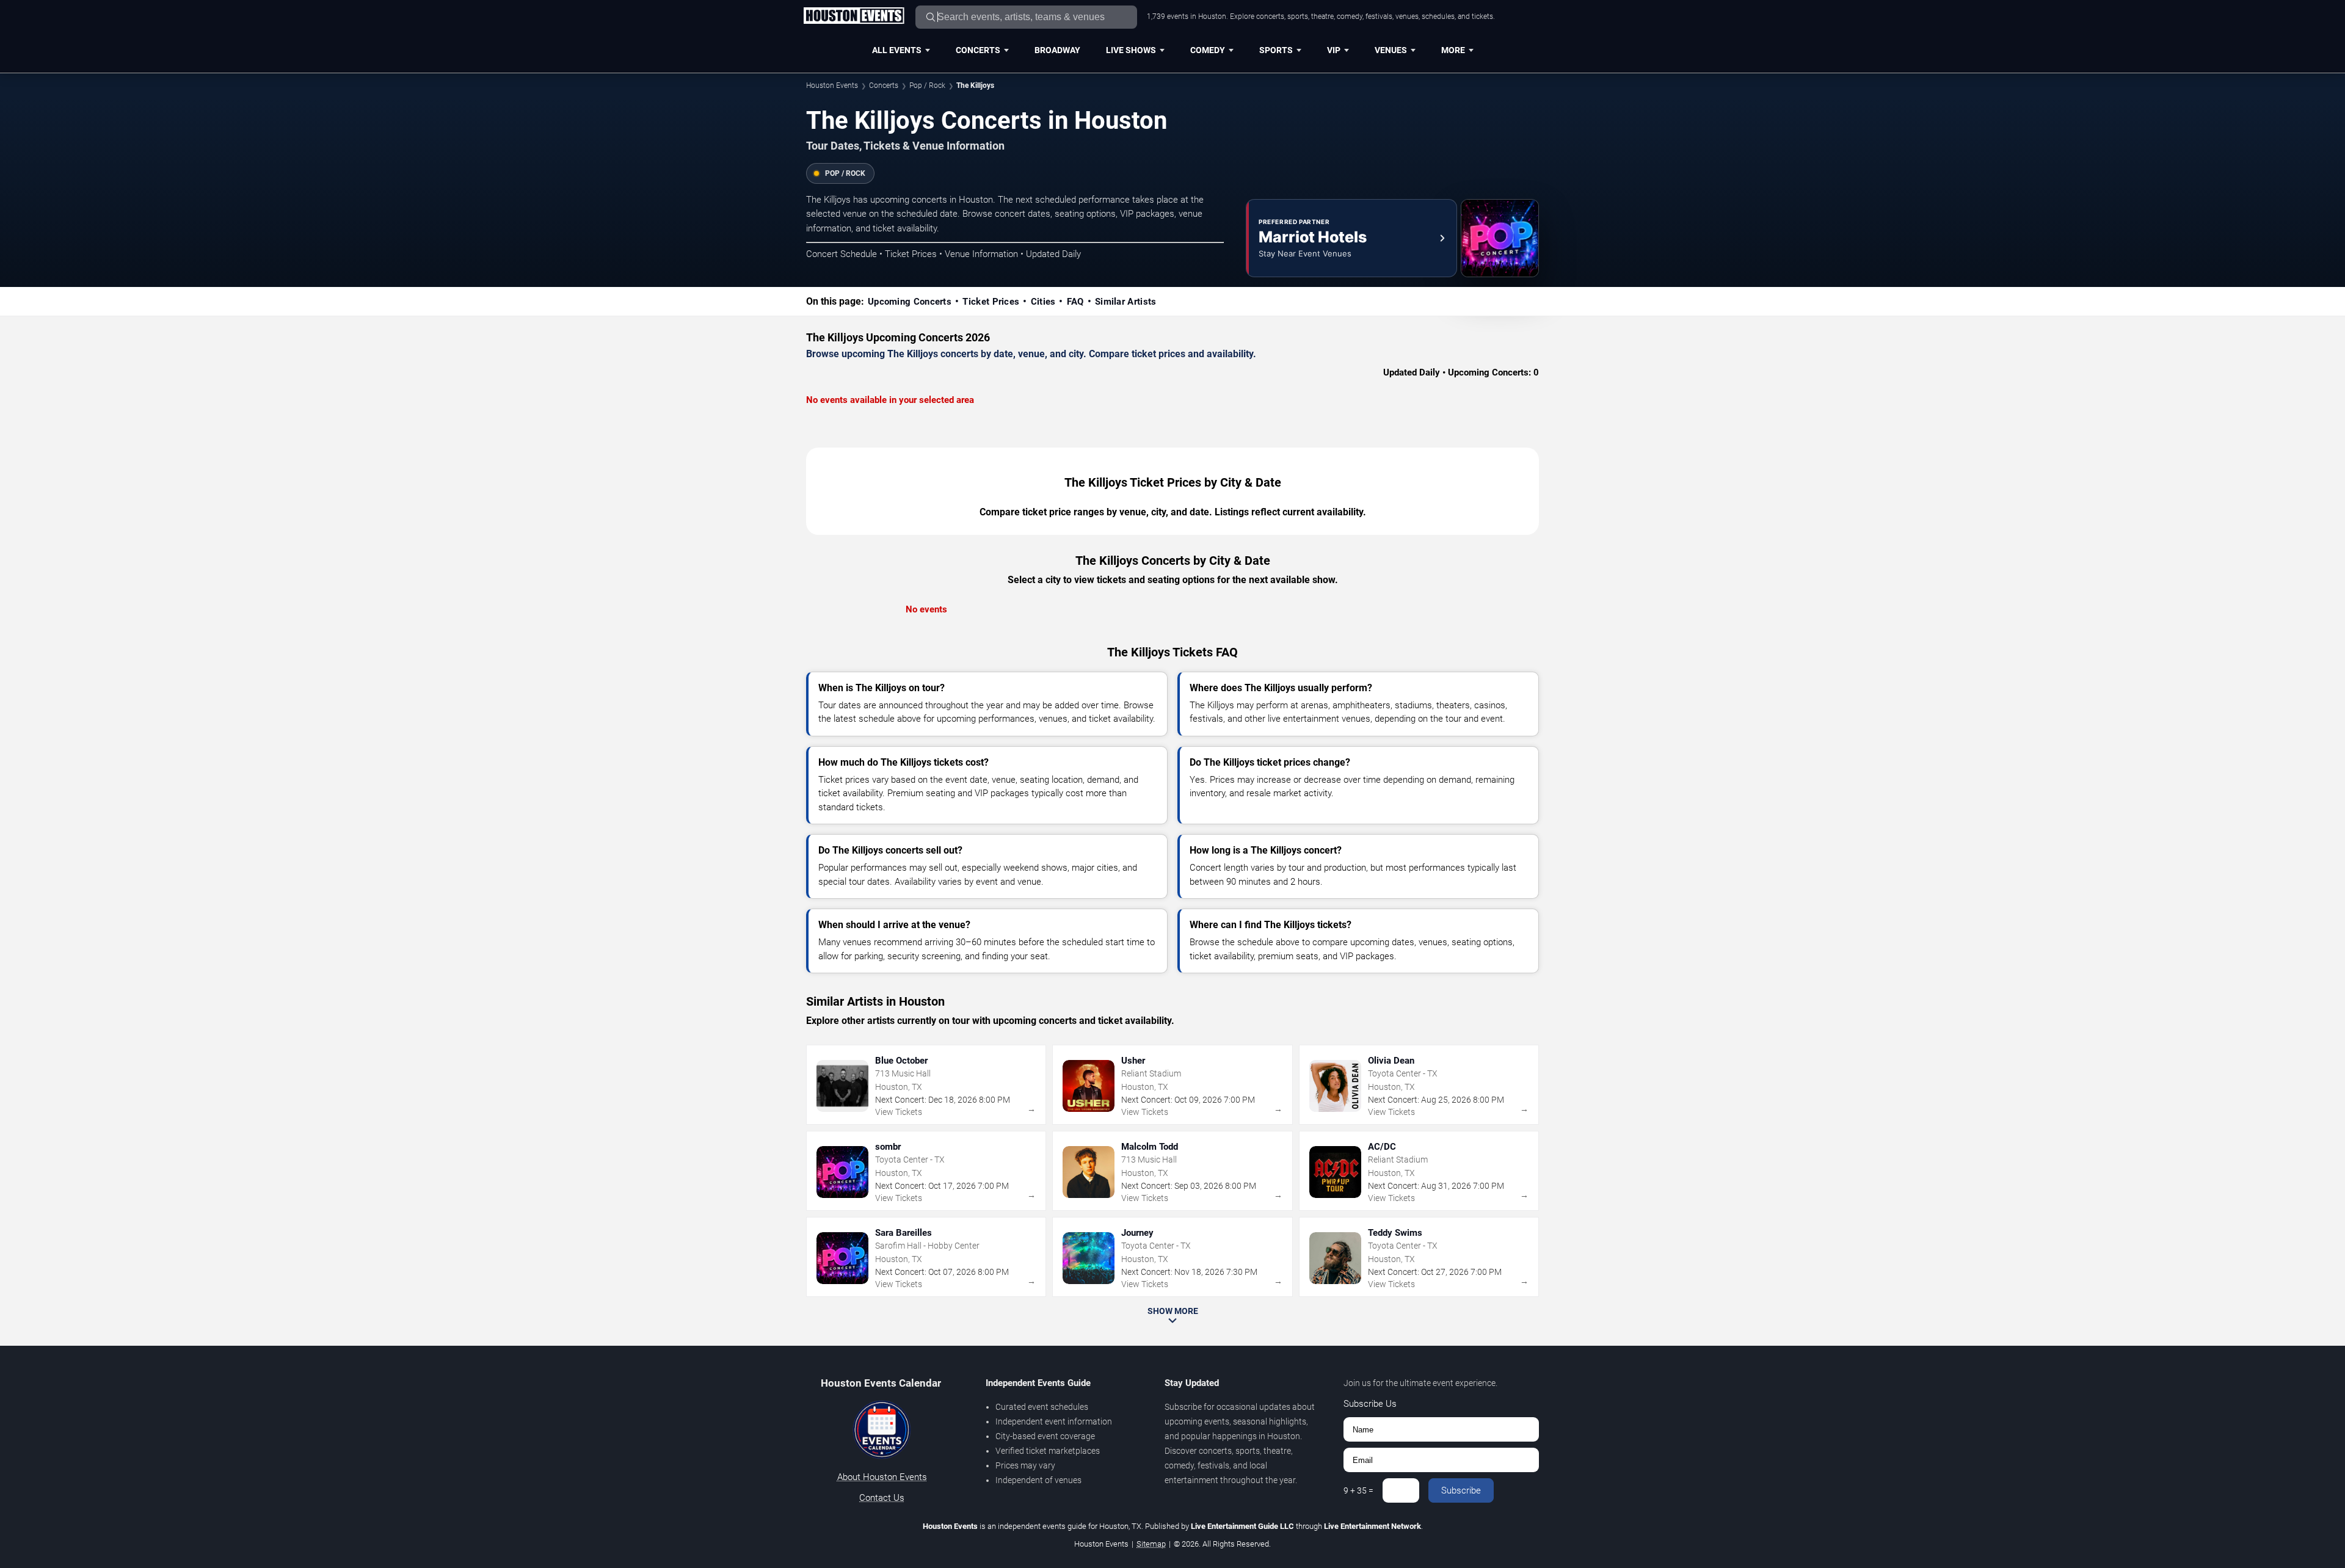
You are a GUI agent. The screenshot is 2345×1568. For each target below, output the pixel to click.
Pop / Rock (927, 85)
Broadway (1057, 50)
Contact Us (882, 1498)
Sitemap (1151, 1544)
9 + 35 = (1358, 1490)
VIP (1334, 50)
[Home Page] (854, 16)
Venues (1391, 50)
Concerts (978, 50)
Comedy (1208, 50)
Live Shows (1131, 50)
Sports (1276, 50)
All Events (897, 50)
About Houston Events (882, 1477)
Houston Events (832, 85)
